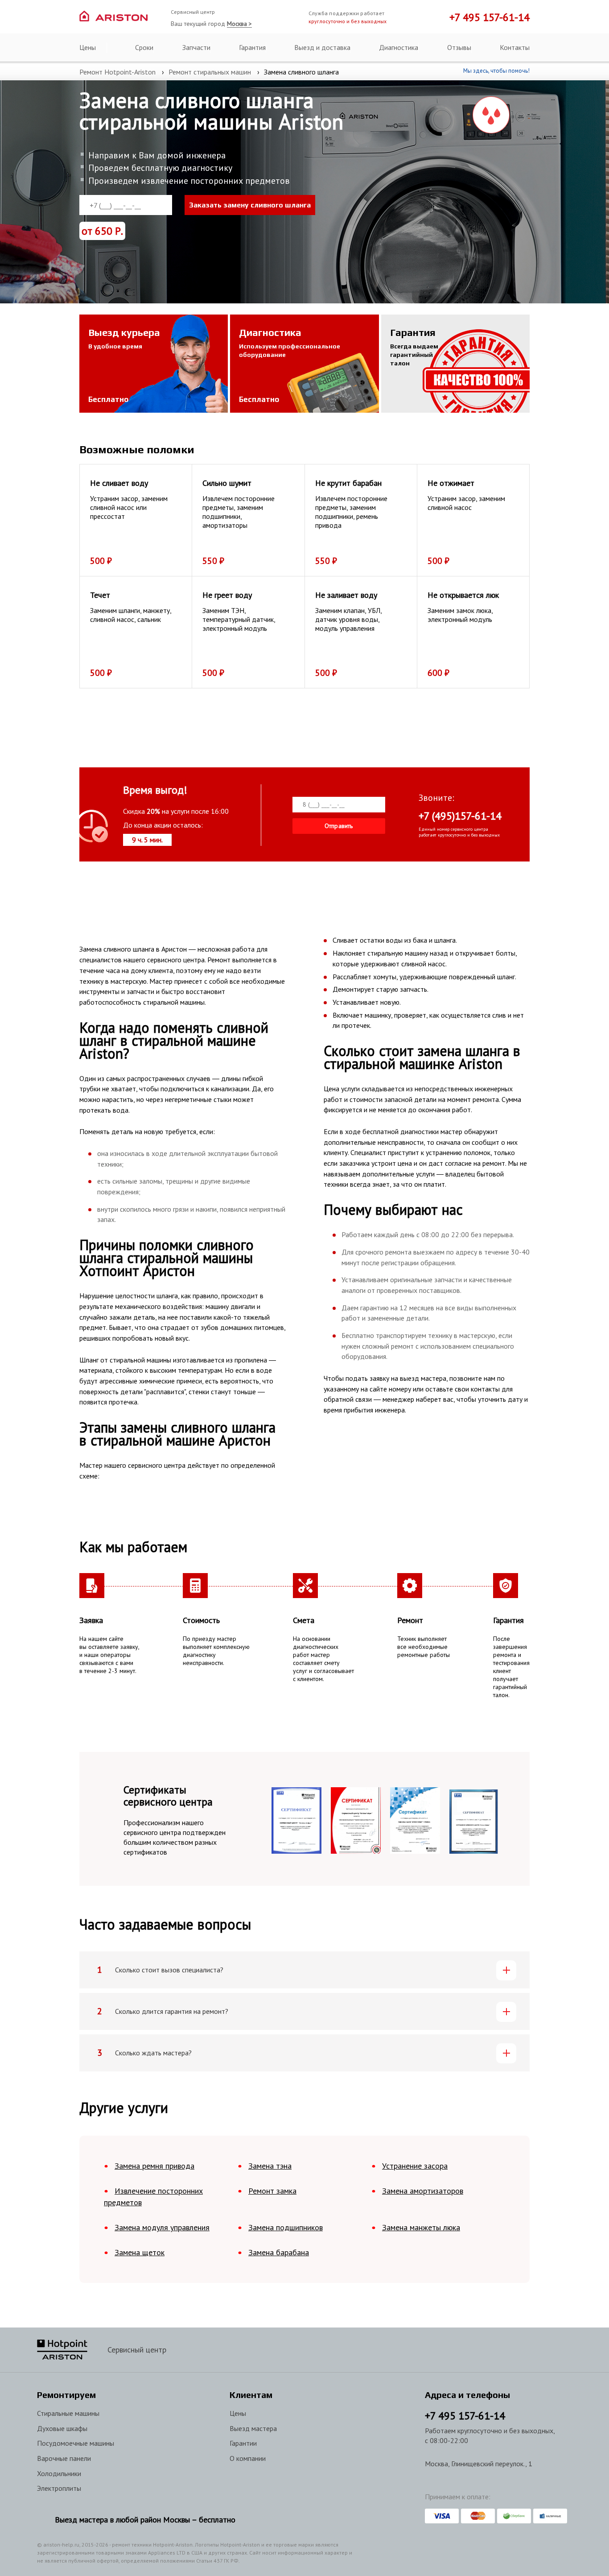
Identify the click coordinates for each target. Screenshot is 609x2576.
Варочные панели (64, 2458)
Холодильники (59, 2473)
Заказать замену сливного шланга (250, 205)
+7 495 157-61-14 (490, 17)
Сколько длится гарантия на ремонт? (172, 2011)
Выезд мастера (253, 2428)
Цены (88, 47)
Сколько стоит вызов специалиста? (169, 1970)
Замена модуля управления (162, 2227)
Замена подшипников (286, 2227)
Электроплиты (59, 2488)
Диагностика (399, 47)
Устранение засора (415, 2166)
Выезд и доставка (322, 47)
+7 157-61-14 (465, 2416)
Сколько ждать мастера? (153, 2053)
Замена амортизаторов (423, 2191)
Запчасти (196, 47)
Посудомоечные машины (76, 2443)
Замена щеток (140, 2252)
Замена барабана (279, 2252)
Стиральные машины (68, 2413)
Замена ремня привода (154, 2166)
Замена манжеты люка (421, 2227)
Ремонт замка (272, 2191)
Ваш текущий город (211, 24)
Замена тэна (270, 2166)
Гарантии (243, 2443)
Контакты (515, 47)
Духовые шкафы (62, 2428)
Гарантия (252, 47)
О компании (248, 2458)
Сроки (144, 47)
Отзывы (459, 47)
